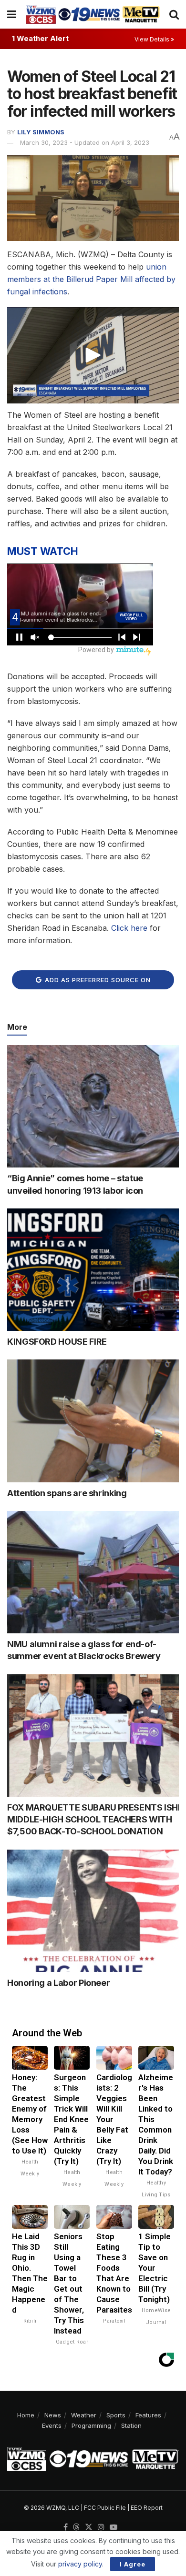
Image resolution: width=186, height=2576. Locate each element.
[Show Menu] (12, 14)
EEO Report (147, 2508)
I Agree (133, 2564)
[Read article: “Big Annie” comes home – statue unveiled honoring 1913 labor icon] (93, 1106)
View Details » (154, 39)
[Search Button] (174, 14)
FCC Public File (105, 2508)
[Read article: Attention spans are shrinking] (93, 1421)
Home (26, 2415)
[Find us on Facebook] (66, 2527)
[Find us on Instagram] (101, 2527)
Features (148, 2415)
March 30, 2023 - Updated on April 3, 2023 (85, 142)
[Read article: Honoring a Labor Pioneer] (93, 1911)
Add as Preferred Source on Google (97, 983)
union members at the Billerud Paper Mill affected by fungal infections (91, 279)
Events (52, 2425)
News (53, 2415)
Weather (84, 2415)
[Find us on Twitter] (89, 2527)
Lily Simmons (41, 132)
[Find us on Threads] (76, 2527)
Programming (91, 2425)
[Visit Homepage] (93, 14)
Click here (129, 928)
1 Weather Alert (40, 38)
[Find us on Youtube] (114, 2527)
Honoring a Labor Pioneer (58, 1983)
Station (131, 2425)
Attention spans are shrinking (67, 1493)
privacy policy (80, 2564)
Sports (116, 2415)
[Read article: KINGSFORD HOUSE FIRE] (93, 1270)
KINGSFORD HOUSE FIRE (57, 1342)
